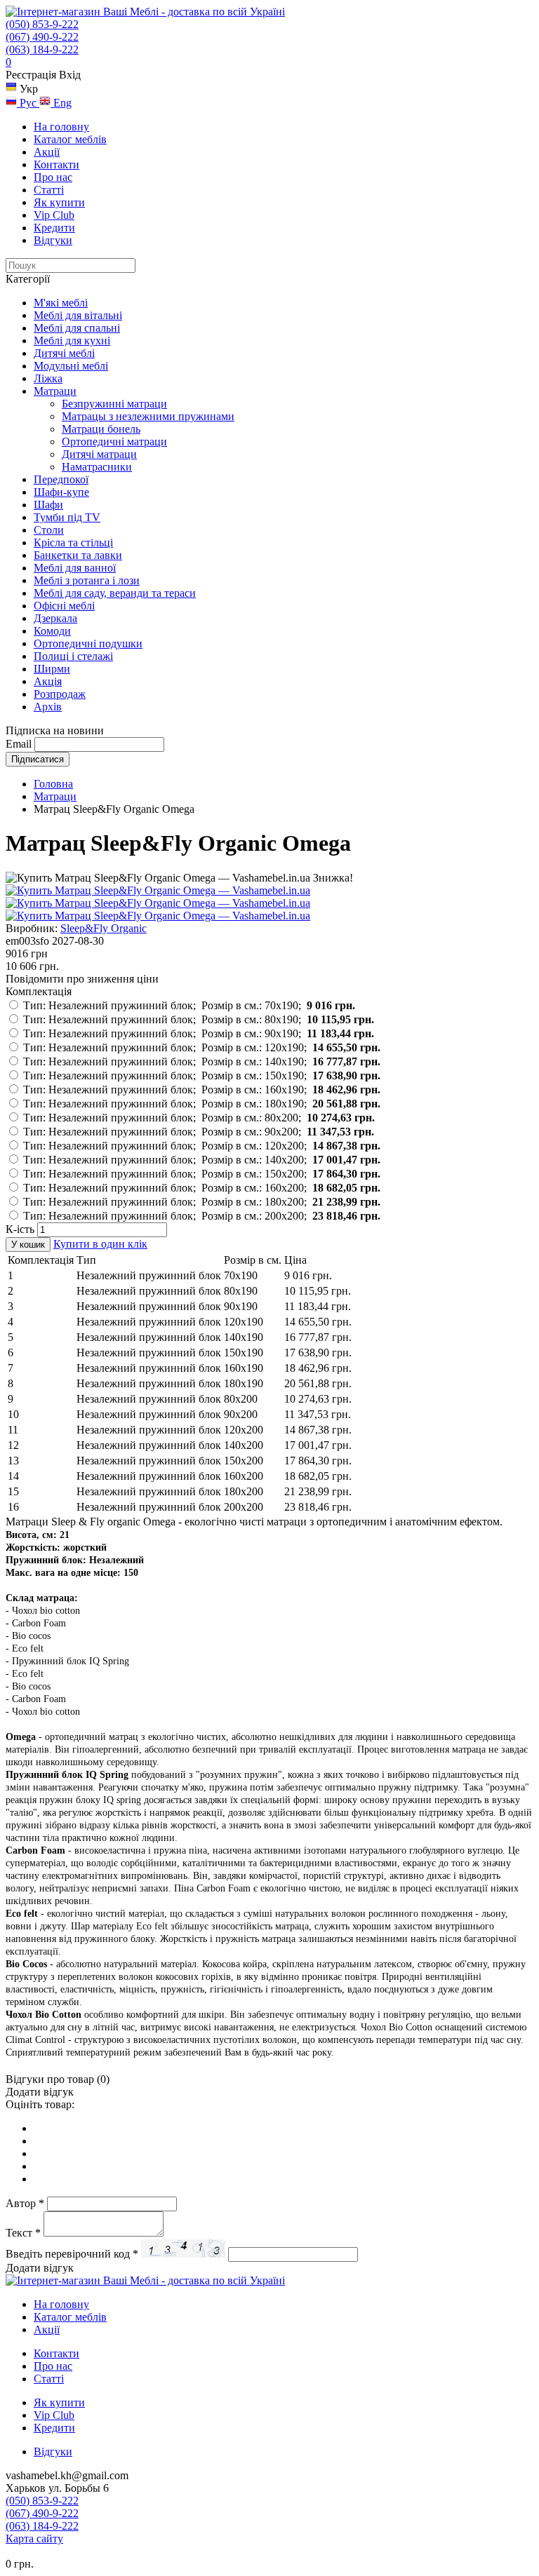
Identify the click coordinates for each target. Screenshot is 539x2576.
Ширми (52, 669)
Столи (49, 530)
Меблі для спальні (77, 328)
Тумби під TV (67, 517)
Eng (61, 103)
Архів (48, 707)
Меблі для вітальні (78, 315)
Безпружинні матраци (114, 404)
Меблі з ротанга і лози (87, 580)
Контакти (56, 164)
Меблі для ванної (75, 568)
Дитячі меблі (64, 353)
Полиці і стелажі (73, 656)
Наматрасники (97, 467)
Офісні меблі (64, 606)
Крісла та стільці (73, 542)
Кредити (54, 228)
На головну (61, 127)
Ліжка (48, 378)
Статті (49, 190)
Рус (28, 103)
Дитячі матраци (99, 454)
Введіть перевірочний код (72, 2254)
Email (19, 744)
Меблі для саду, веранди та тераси (115, 593)
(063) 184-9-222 (42, 49)
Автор (25, 2203)
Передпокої (61, 479)
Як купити (59, 202)
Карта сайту (34, 2538)
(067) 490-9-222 (42, 37)
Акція (48, 681)
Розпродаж (60, 694)
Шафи (48, 505)
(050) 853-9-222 (42, 24)
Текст (23, 2233)
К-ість (20, 1229)
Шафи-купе (61, 492)
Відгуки (53, 240)
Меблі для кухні (72, 340)
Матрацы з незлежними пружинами (148, 416)
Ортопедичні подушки (88, 643)
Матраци (55, 391)
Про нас (53, 177)
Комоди (52, 631)
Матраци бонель (101, 429)
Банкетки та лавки (78, 555)
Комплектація (39, 991)
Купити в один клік (100, 1244)
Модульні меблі (71, 366)
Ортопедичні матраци (114, 441)
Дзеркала (55, 618)
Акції (47, 152)
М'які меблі (61, 303)
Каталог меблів (70, 139)
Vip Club (54, 215)
